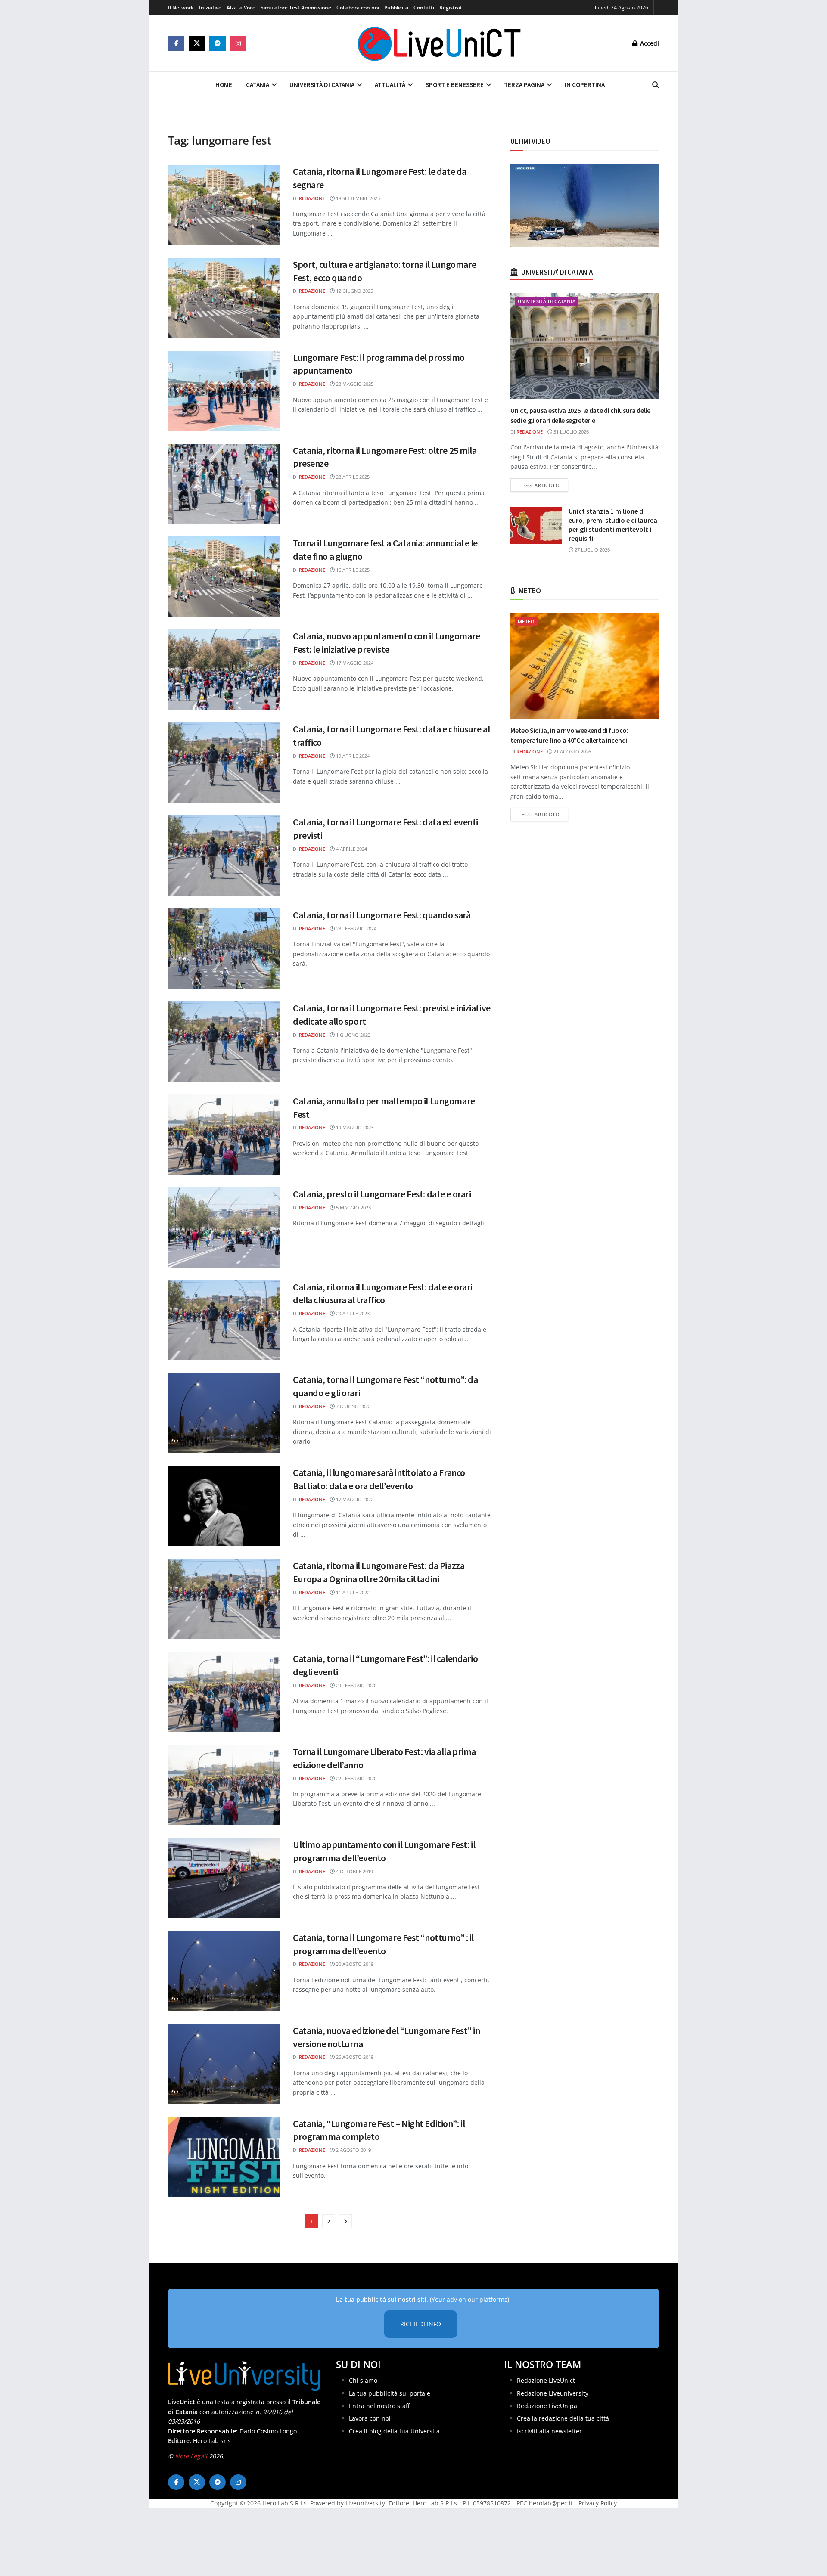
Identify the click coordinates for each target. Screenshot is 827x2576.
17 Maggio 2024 (354, 663)
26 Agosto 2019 (354, 2057)
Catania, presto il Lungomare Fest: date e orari (382, 1194)
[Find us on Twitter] (197, 43)
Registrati (451, 8)
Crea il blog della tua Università (394, 2431)
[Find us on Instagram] (238, 43)
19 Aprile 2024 (352, 756)
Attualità (390, 85)
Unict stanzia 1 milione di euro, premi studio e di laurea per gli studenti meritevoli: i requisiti (613, 525)
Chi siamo (363, 2380)
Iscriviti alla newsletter (549, 2431)
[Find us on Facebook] (176, 43)
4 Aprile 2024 (351, 849)
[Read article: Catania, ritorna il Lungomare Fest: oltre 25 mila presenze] (224, 484)
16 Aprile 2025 (352, 570)
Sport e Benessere (455, 85)
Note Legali (191, 2456)
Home (224, 85)
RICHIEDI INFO (421, 2324)
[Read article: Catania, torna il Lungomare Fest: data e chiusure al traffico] (224, 763)
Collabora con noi (358, 8)
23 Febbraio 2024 (356, 928)
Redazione (312, 198)
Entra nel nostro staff (379, 2406)
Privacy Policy (598, 2503)
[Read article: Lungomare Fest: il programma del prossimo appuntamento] (224, 391)
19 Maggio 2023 (354, 1127)
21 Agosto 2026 (572, 752)
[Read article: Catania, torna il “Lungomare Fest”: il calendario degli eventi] (224, 1692)
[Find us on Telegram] (218, 43)
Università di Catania (322, 85)
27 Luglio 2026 (592, 550)
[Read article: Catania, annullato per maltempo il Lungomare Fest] (224, 1135)
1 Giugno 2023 (353, 1035)
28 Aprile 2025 (352, 477)
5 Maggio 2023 (353, 1207)
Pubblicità (396, 8)
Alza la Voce (241, 8)
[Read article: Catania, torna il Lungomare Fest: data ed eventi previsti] (224, 856)
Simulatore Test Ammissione (296, 8)
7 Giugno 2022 (353, 1406)
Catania (258, 85)
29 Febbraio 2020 (356, 1685)
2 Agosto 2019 (353, 2150)
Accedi (649, 43)
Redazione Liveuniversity (553, 2393)
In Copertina (585, 85)
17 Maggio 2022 (354, 1499)
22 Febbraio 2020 (356, 1778)
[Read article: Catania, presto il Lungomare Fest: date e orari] (224, 1228)
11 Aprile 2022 (352, 1592)
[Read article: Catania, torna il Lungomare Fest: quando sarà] (224, 949)
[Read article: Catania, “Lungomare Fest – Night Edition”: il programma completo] (224, 2157)
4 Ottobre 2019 (354, 1871)
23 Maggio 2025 (354, 384)
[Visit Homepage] (439, 43)
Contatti (424, 8)
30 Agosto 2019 (354, 1964)
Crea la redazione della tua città (563, 2418)
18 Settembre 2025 (357, 198)
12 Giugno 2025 (354, 291)
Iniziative (210, 8)
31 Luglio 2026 (571, 432)
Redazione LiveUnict (546, 2380)
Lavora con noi (370, 2418)
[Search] (656, 85)
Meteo (526, 622)
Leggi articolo (543, 485)
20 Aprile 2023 (352, 1313)
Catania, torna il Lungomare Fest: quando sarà (382, 915)
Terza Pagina (524, 85)
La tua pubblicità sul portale (390, 2393)
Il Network (181, 8)
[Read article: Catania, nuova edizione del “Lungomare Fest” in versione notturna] (224, 2064)
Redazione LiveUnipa (547, 2406)
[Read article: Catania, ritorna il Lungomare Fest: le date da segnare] (224, 205)
